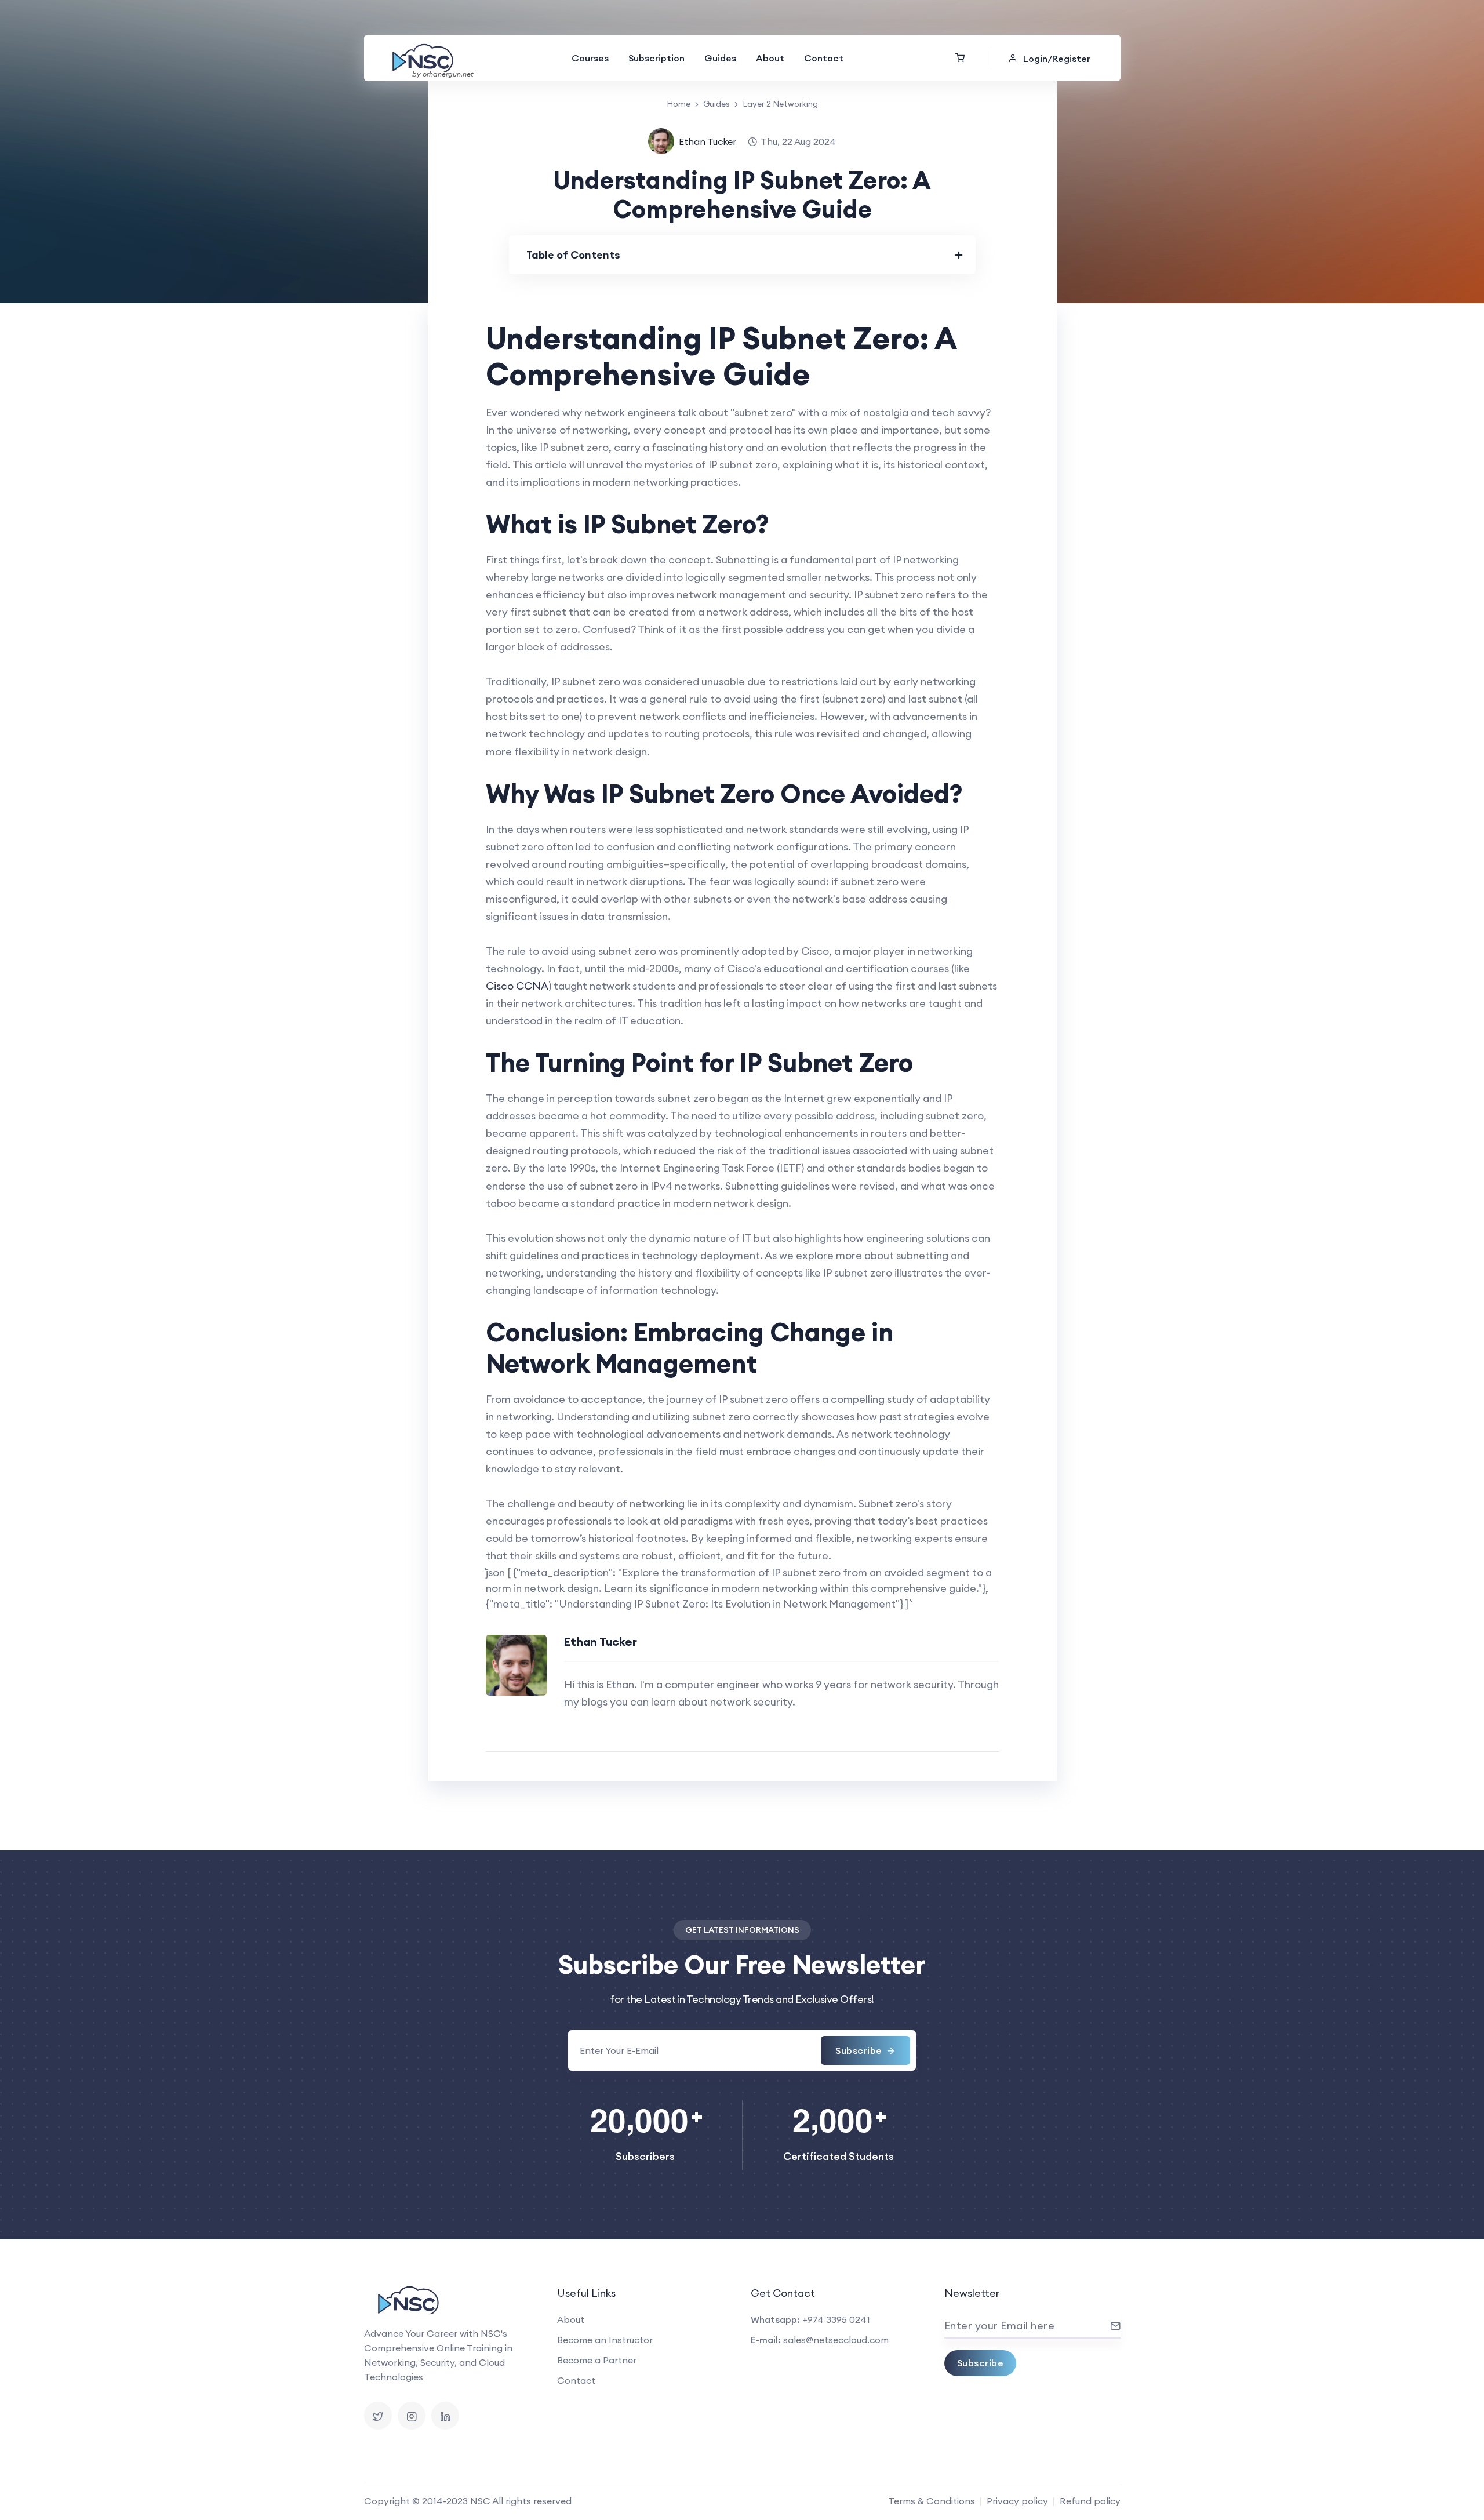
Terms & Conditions (932, 2501)
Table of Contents (573, 255)
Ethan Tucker (708, 141)
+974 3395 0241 (836, 2319)
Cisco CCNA (517, 986)
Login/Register (1057, 59)
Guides (720, 58)
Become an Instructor (605, 2340)
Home (679, 104)
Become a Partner (597, 2360)
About (770, 58)
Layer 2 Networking (780, 104)
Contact (824, 58)
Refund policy (1090, 2501)
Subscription (656, 58)
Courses (590, 58)
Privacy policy (1017, 2501)
